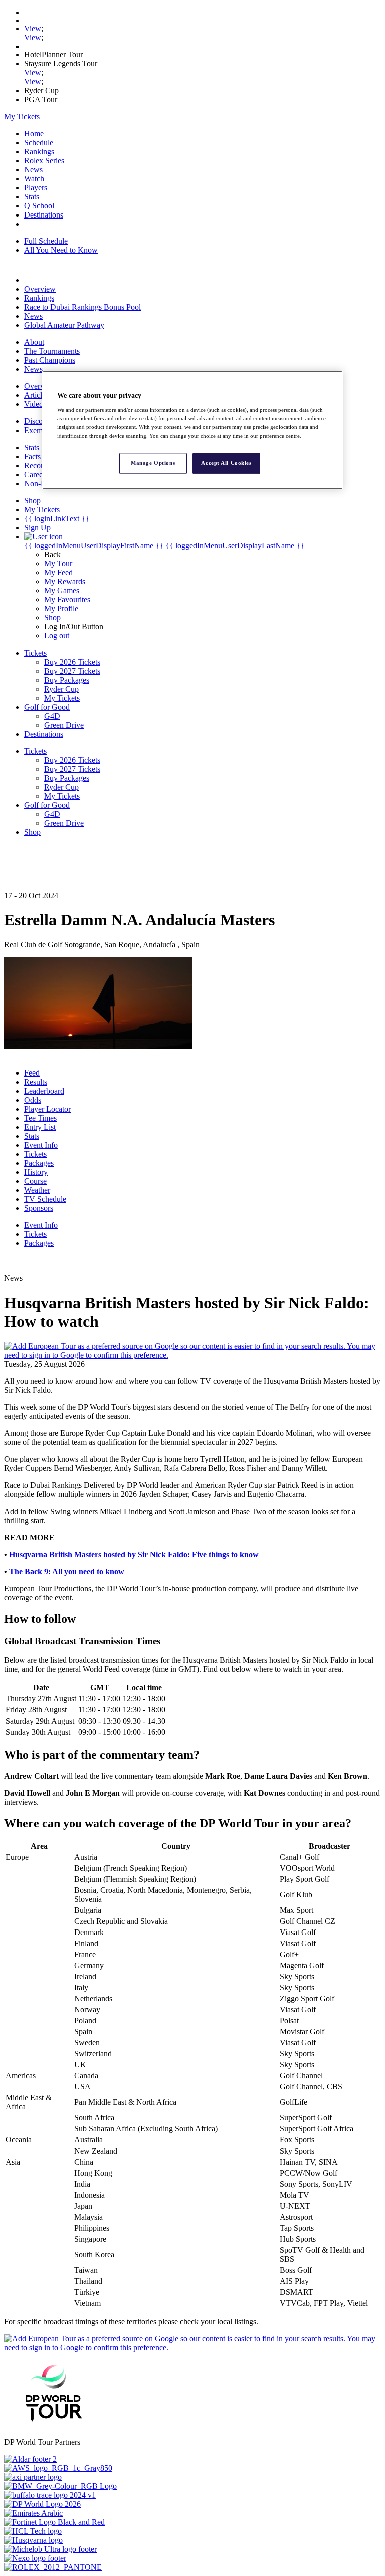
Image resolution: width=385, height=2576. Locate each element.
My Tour (58, 564)
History (36, 1172)
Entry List (40, 1127)
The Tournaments (52, 351)
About (34, 342)
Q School (39, 206)
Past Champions (50, 360)
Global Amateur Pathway (64, 325)
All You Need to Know (61, 250)
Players (36, 188)
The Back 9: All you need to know (67, 1571)
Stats (32, 197)
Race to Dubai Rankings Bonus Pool (82, 307)
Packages (39, 1163)
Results (36, 1082)
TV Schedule (45, 1199)
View (33, 28)
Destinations (44, 215)
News (33, 170)
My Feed (58, 573)
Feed (32, 1073)
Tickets (35, 1154)
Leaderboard (44, 1091)
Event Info (41, 1145)
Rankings (39, 152)
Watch (34, 179)
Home (34, 134)
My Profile (61, 609)
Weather (37, 1190)
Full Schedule (46, 241)
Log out (57, 636)
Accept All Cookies (226, 463)
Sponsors (39, 1208)
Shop (52, 618)
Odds (33, 1100)
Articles (36, 395)
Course (35, 1181)
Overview (40, 289)
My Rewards (65, 582)
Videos (35, 404)
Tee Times (40, 1118)
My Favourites (67, 600)
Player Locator (47, 1109)
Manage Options (153, 463)
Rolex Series (44, 161)
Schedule (39, 143)
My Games (62, 591)
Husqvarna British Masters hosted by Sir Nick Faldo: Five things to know (134, 1554)
